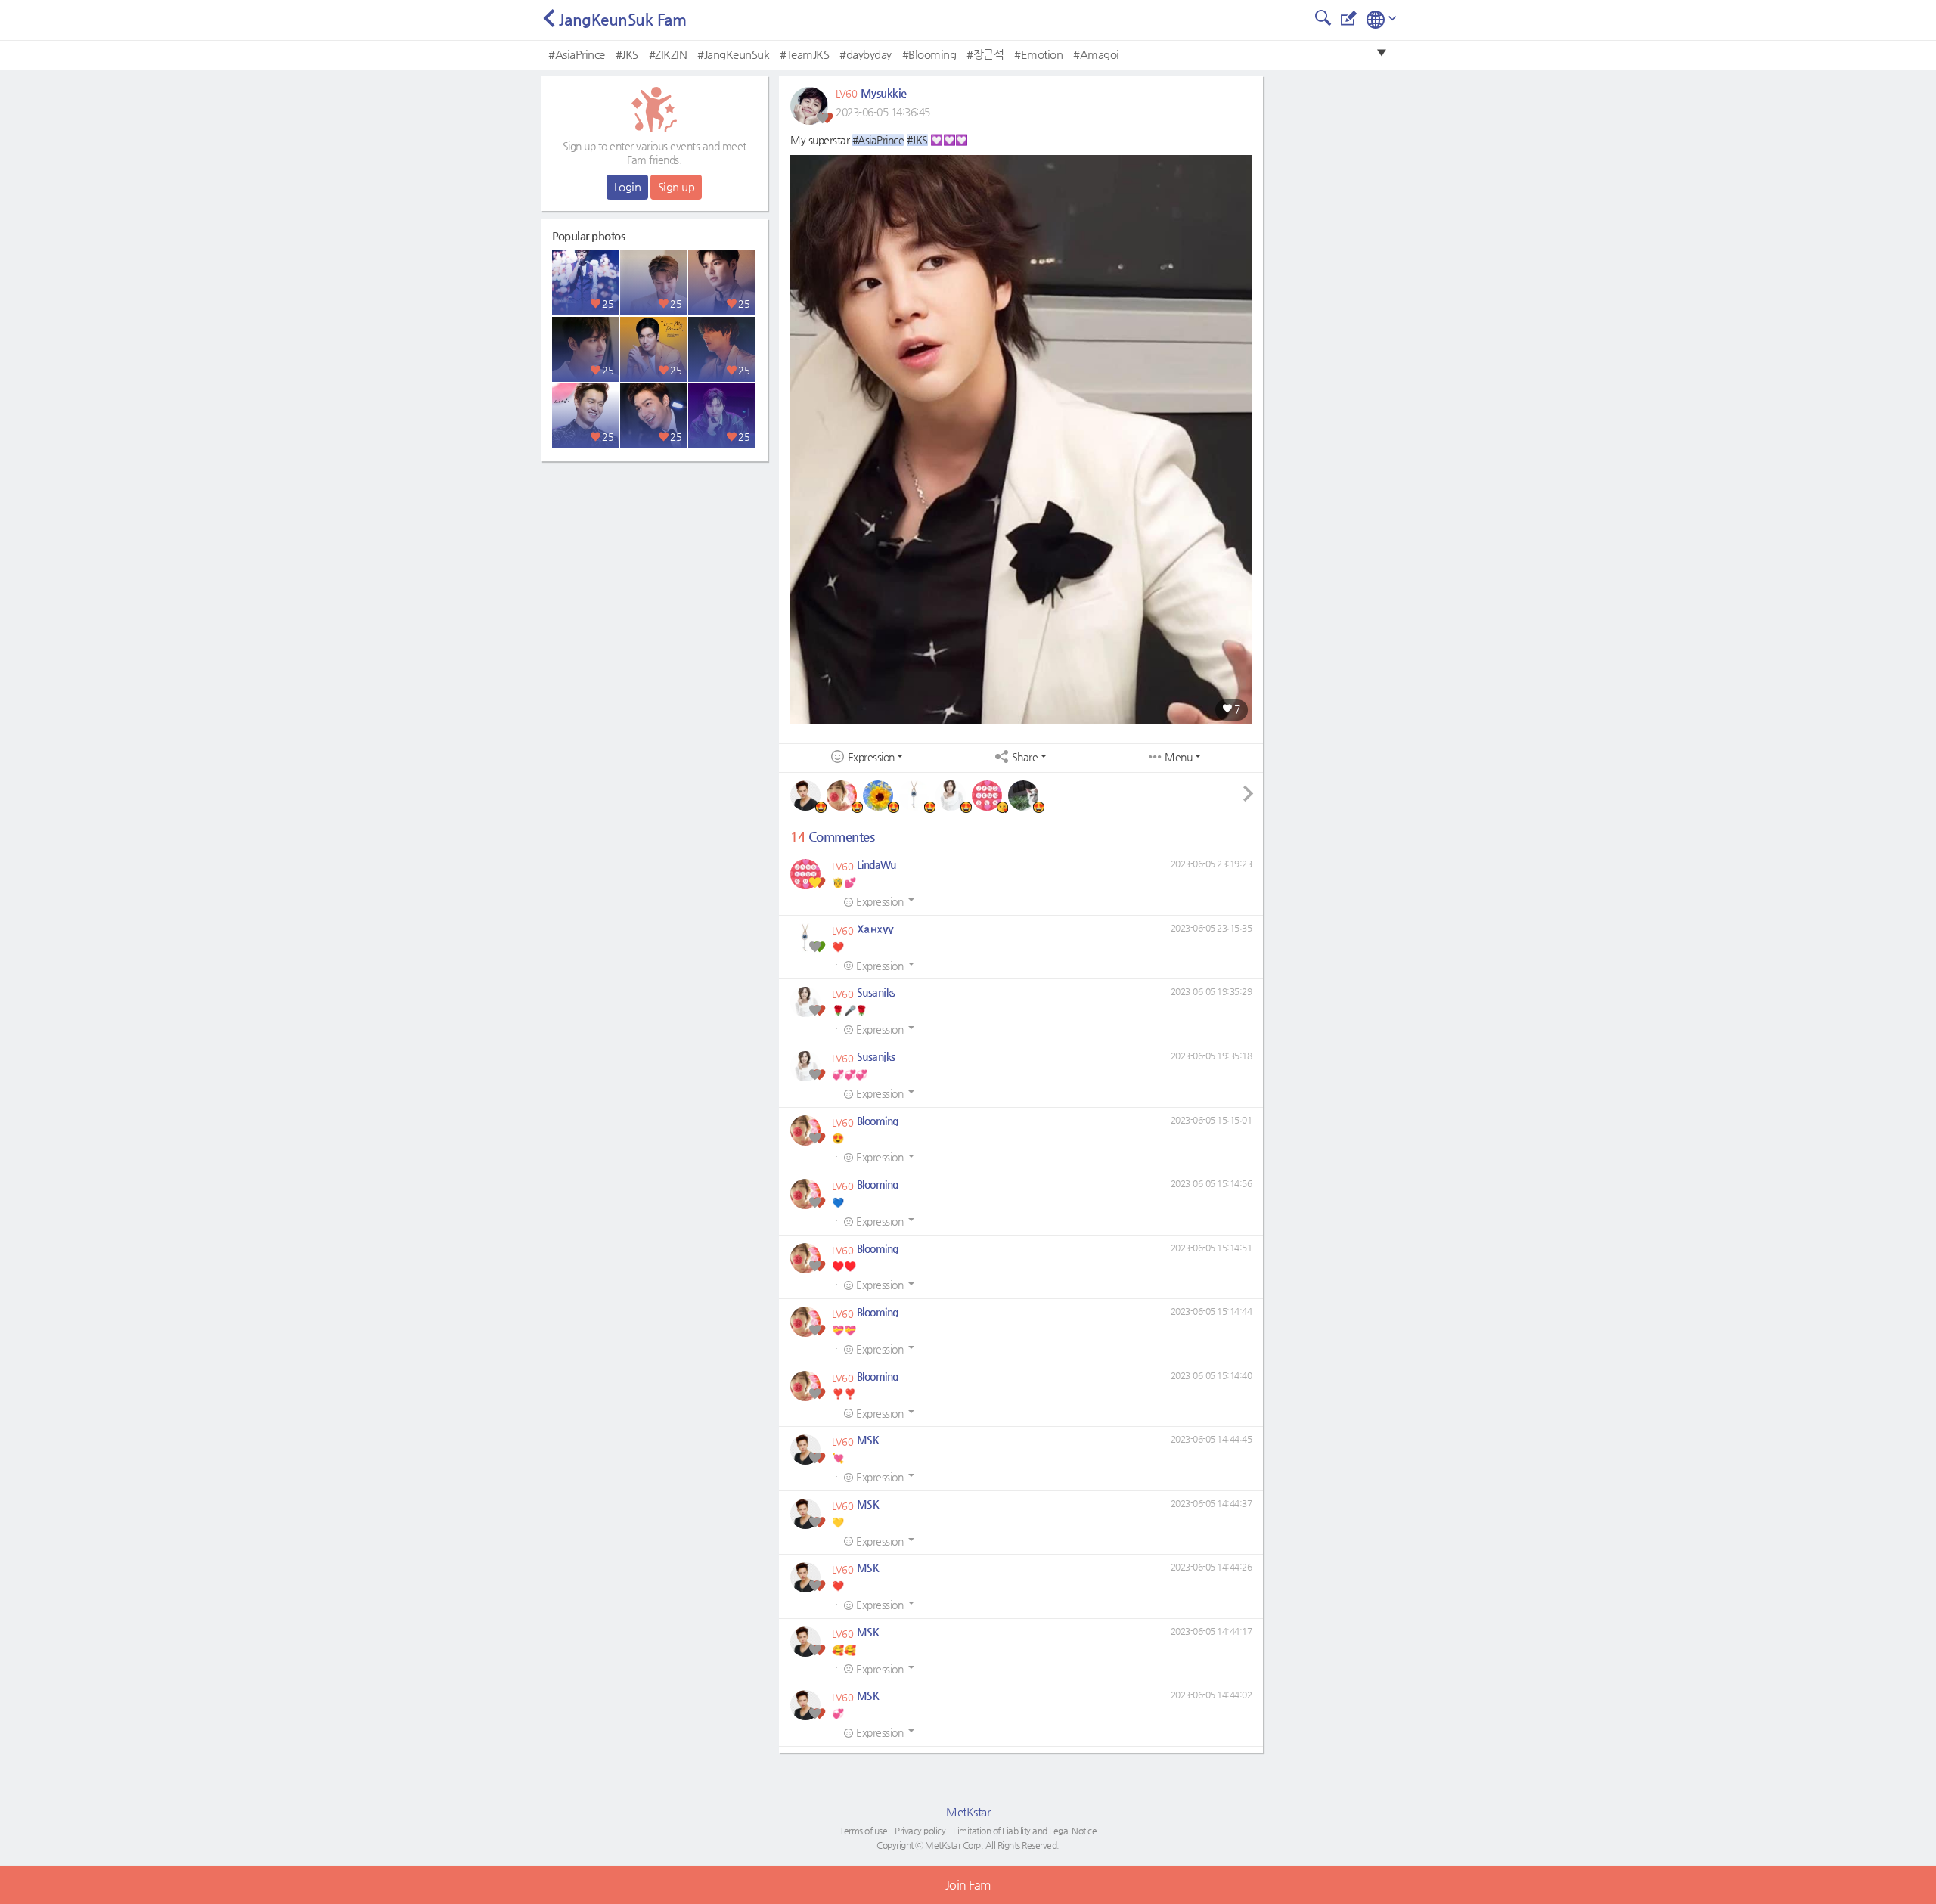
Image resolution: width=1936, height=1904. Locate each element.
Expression (871, 757)
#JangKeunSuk (733, 54)
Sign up (676, 186)
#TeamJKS (804, 54)
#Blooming (929, 54)
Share (1025, 757)
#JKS (627, 54)
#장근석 (985, 54)
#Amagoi (1096, 54)
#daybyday (866, 54)
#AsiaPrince (577, 54)
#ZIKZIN (668, 54)
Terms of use (863, 1831)
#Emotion (1038, 54)
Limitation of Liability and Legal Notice (1025, 1831)
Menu (1178, 757)
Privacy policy (920, 1831)
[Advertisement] (654, 563)
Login (628, 186)
